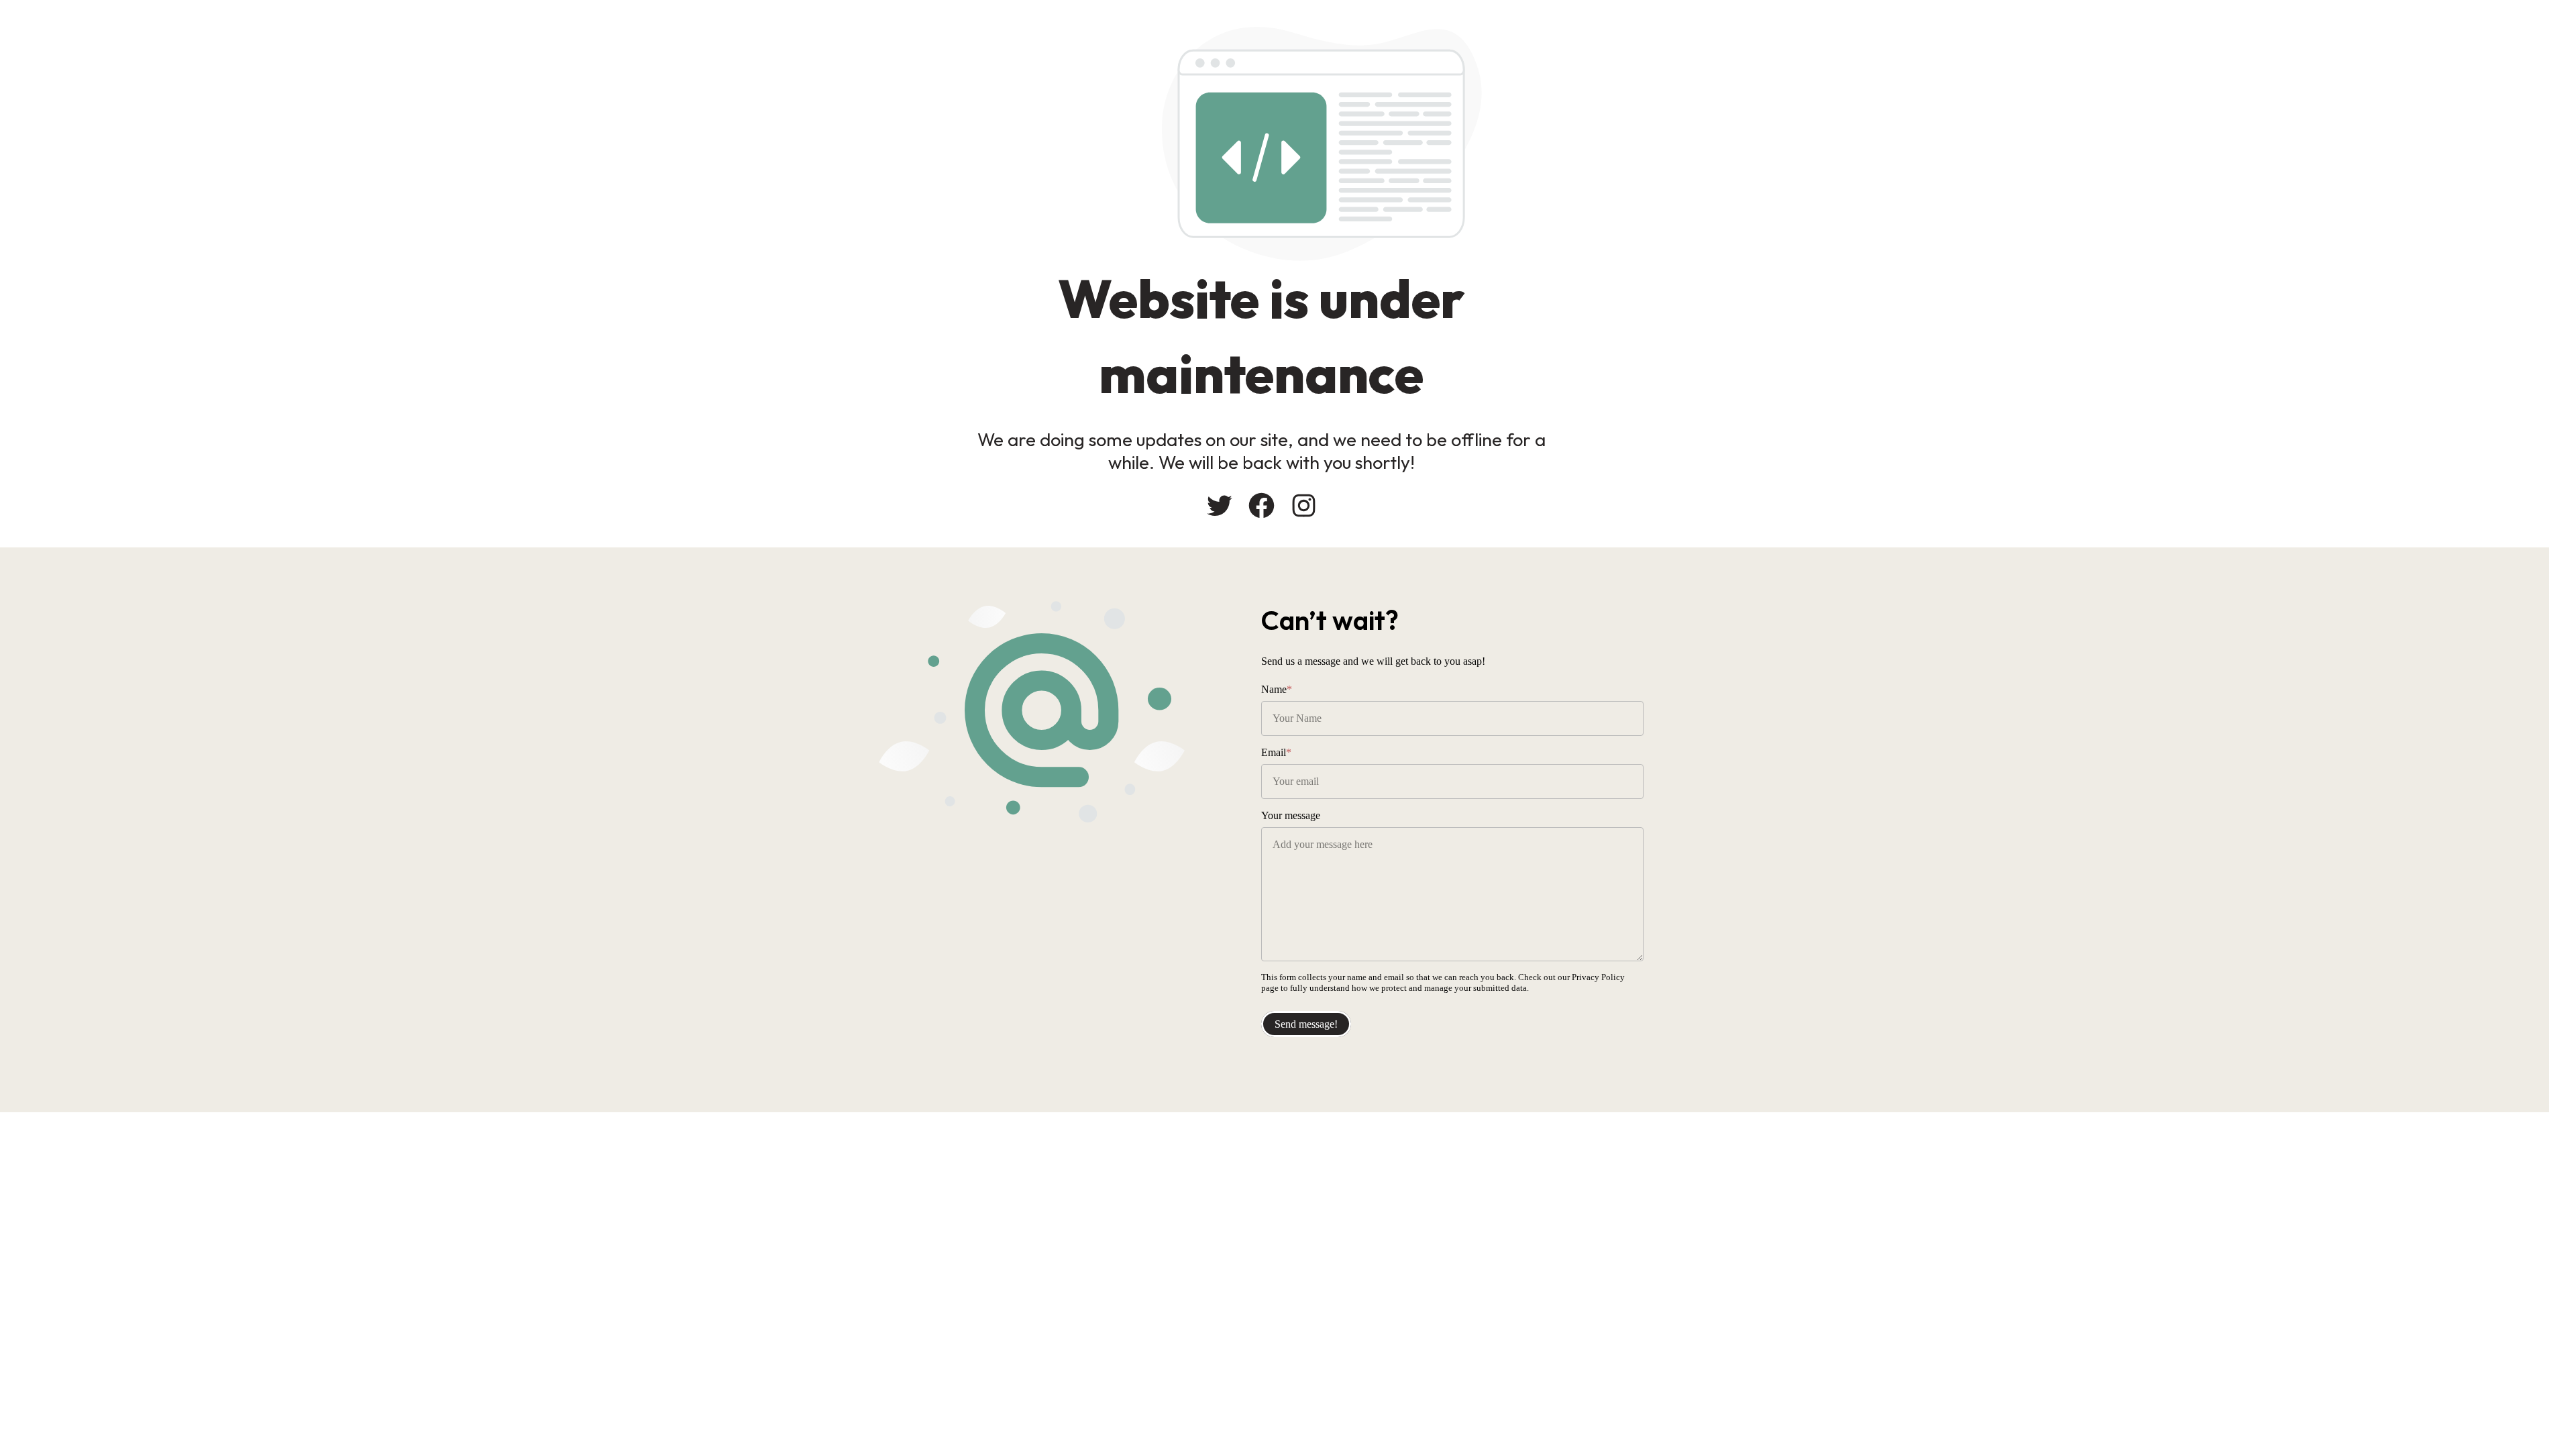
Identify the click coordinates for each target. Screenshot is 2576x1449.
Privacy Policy (1598, 977)
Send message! (1306, 1024)
